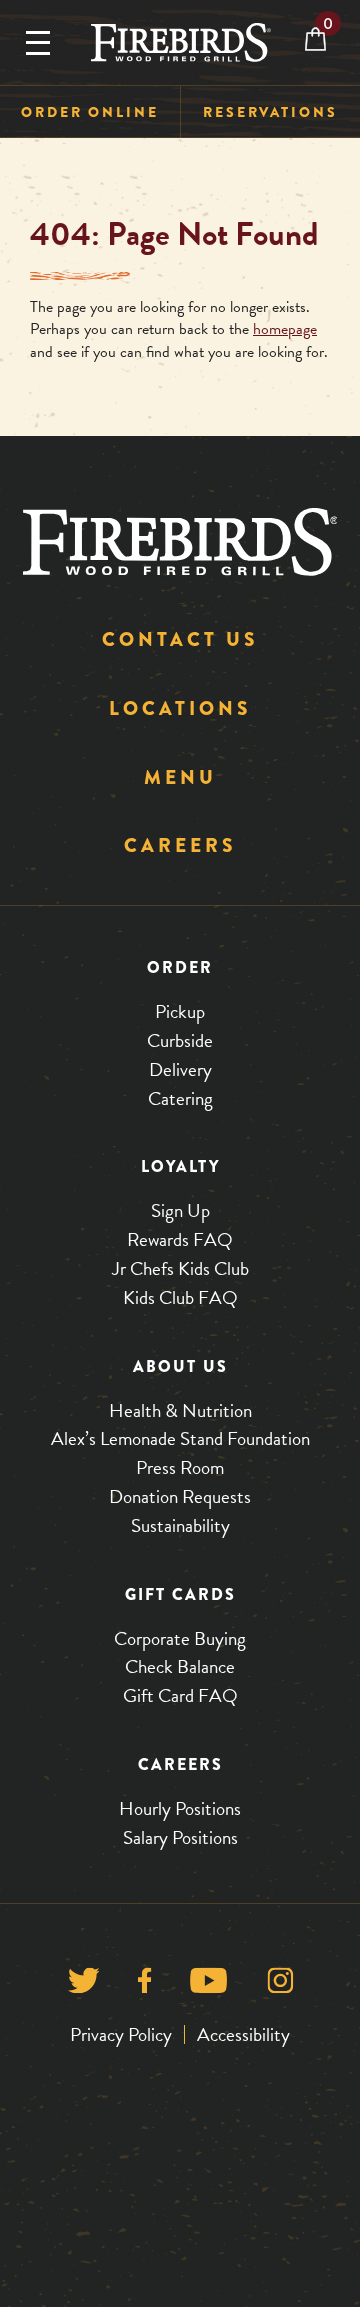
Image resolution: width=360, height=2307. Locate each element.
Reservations (270, 112)
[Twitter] (83, 1985)
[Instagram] (280, 1985)
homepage (285, 329)
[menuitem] (90, 112)
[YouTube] (208, 1985)
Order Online (90, 112)
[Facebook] (144, 1985)
